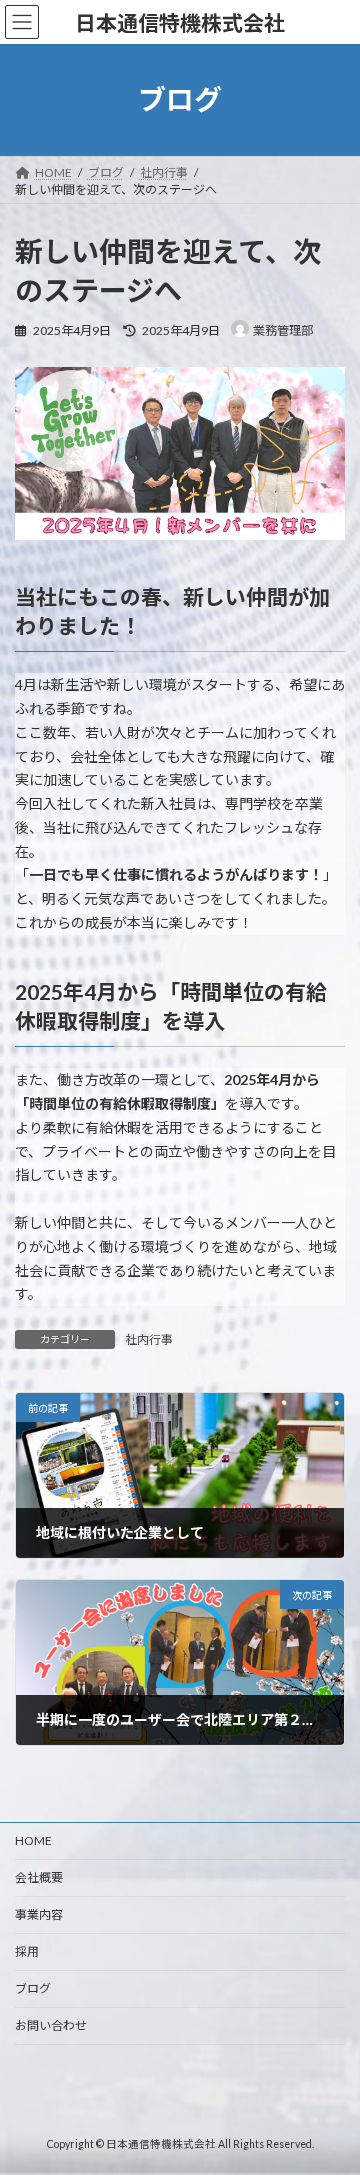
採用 (27, 1951)
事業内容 (39, 1914)
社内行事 (149, 1339)
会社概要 (39, 1877)
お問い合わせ (51, 2025)
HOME (33, 1840)
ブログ (33, 1988)
